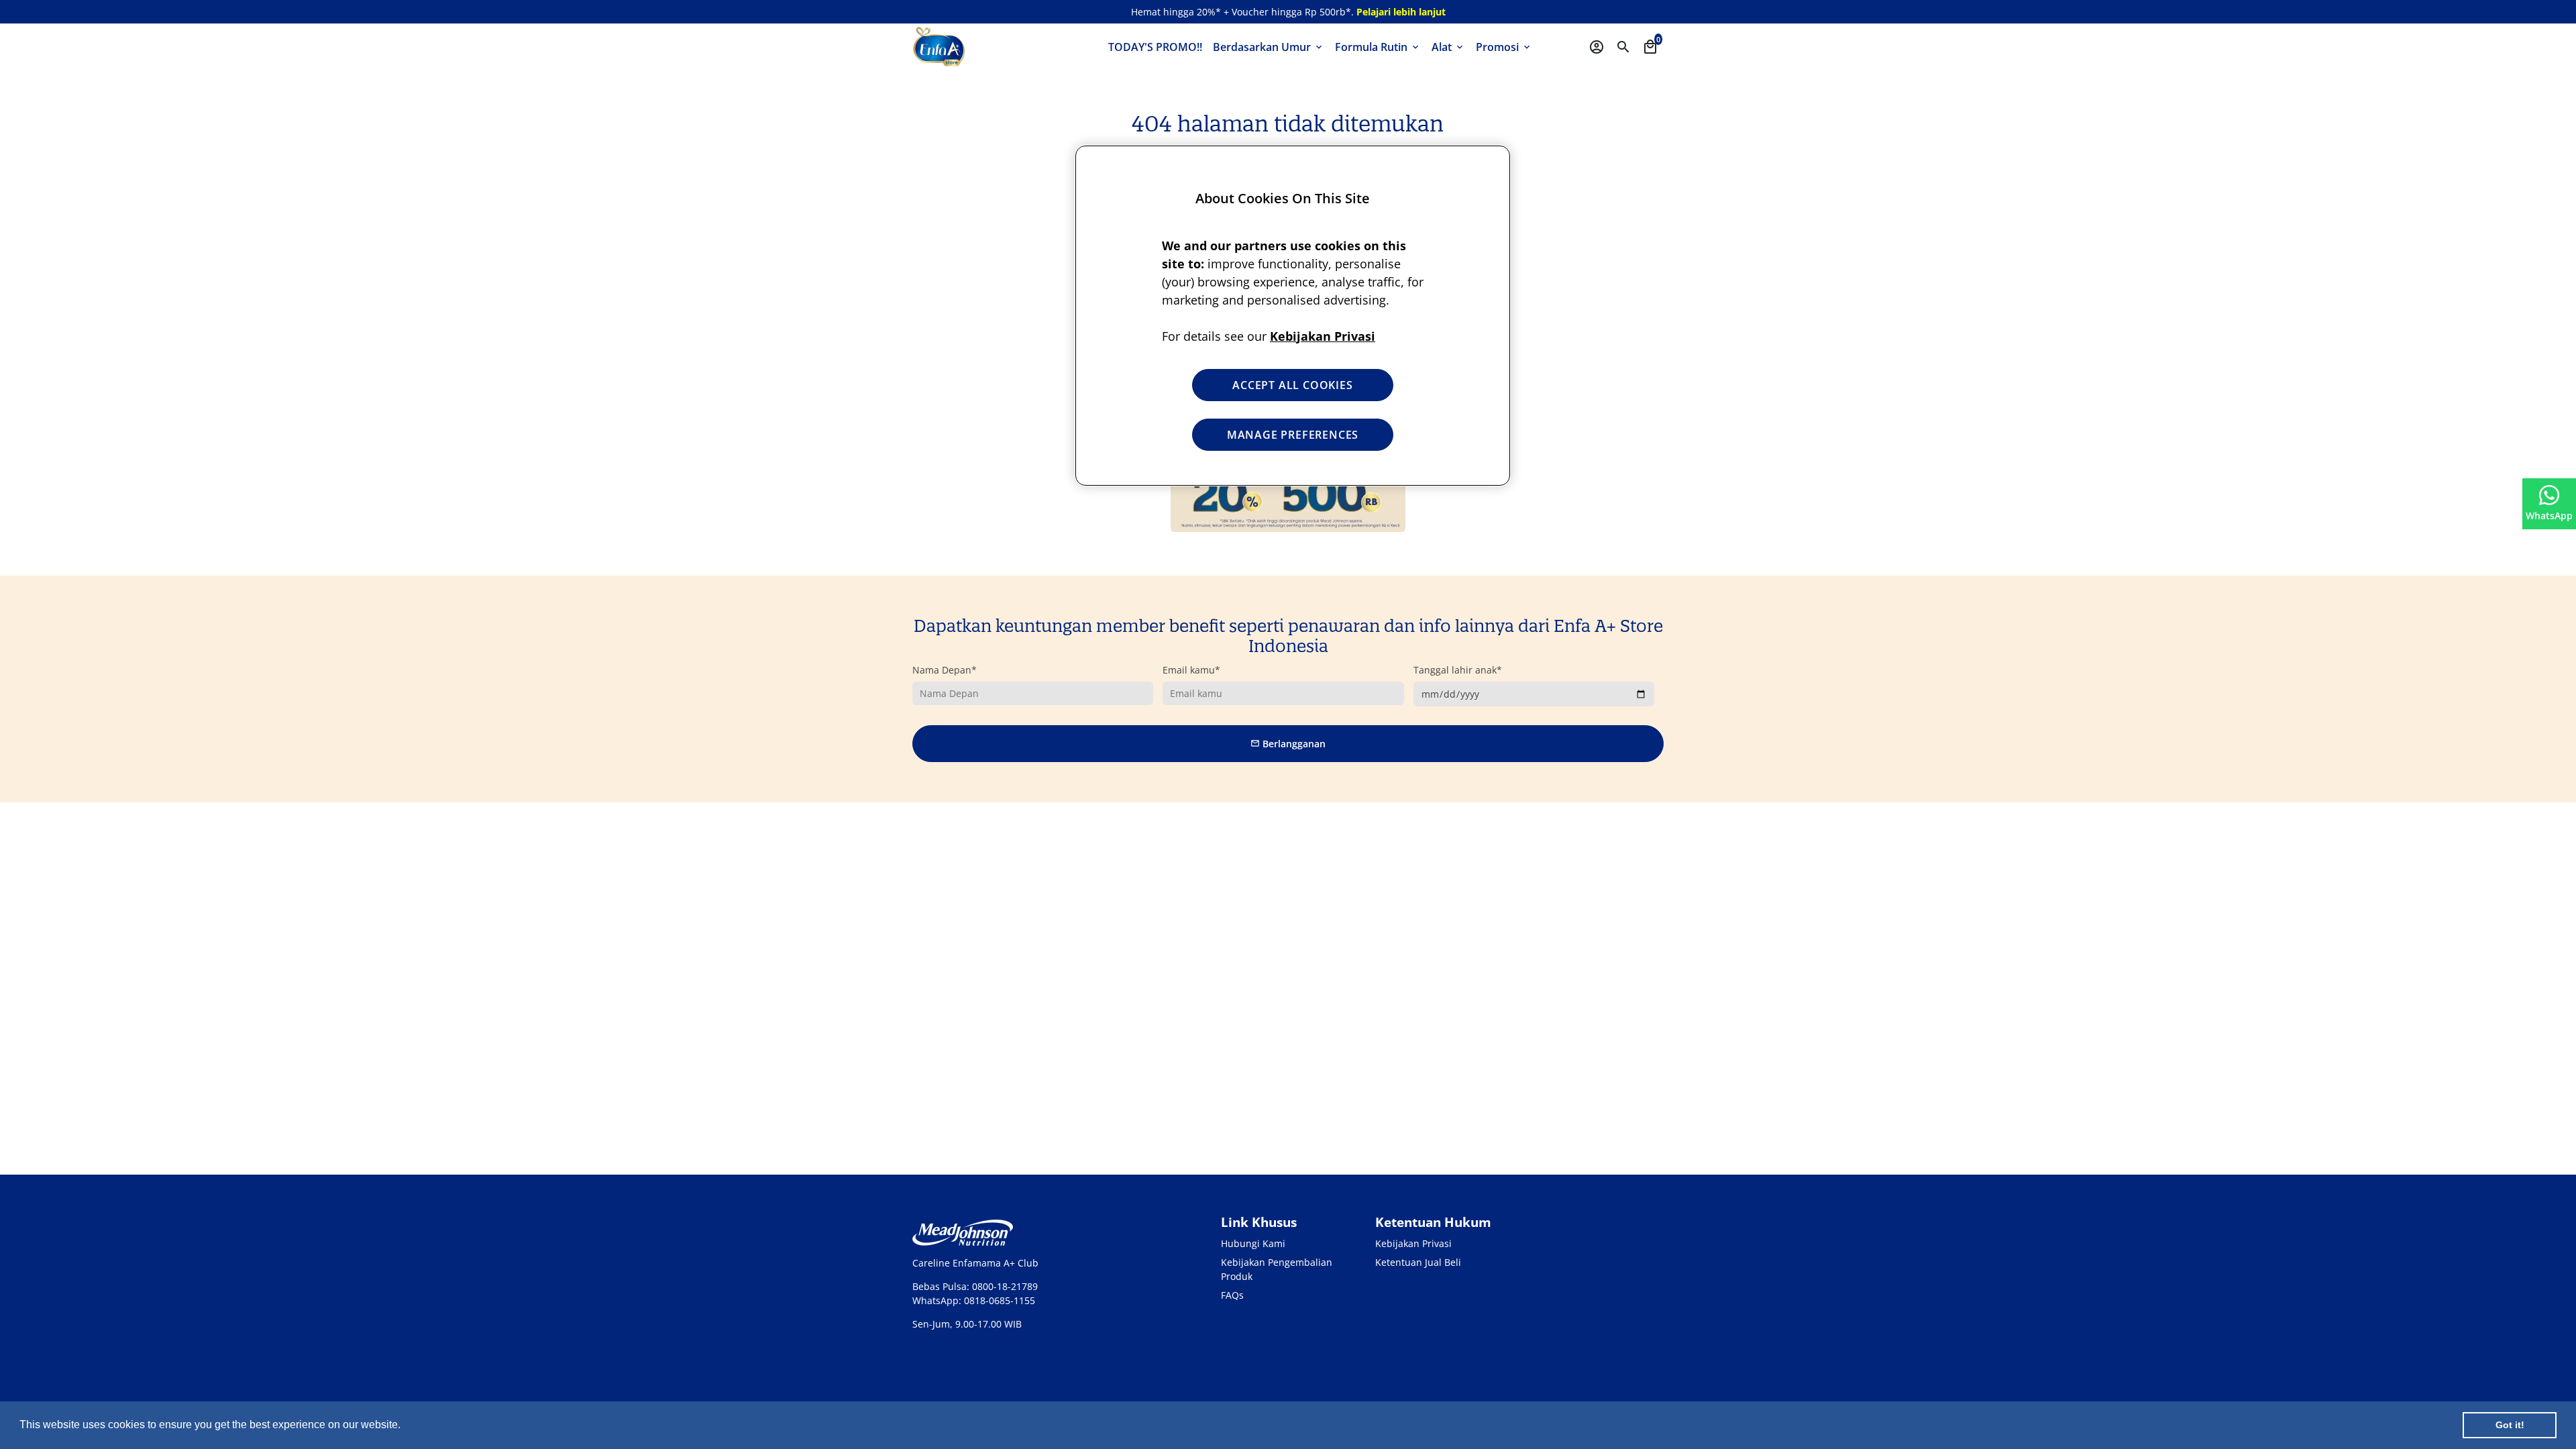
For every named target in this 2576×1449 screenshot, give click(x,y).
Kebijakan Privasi (1413, 1243)
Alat (1448, 47)
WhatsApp (2549, 516)
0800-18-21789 (1005, 1286)
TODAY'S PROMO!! (1155, 47)
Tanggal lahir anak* (1458, 670)
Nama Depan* (945, 670)
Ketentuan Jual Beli (1418, 1262)
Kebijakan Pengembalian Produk (1277, 1269)
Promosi (1504, 47)
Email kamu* (1191, 670)
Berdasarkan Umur (1269, 47)
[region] (1293, 316)
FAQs (1232, 1295)
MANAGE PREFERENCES (1293, 435)
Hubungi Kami (1253, 1243)
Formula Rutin (1378, 47)
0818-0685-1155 (1000, 1300)
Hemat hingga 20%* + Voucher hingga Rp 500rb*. (1288, 12)
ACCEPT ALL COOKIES (1292, 385)
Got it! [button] (2510, 1425)
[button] (405, 1426)
